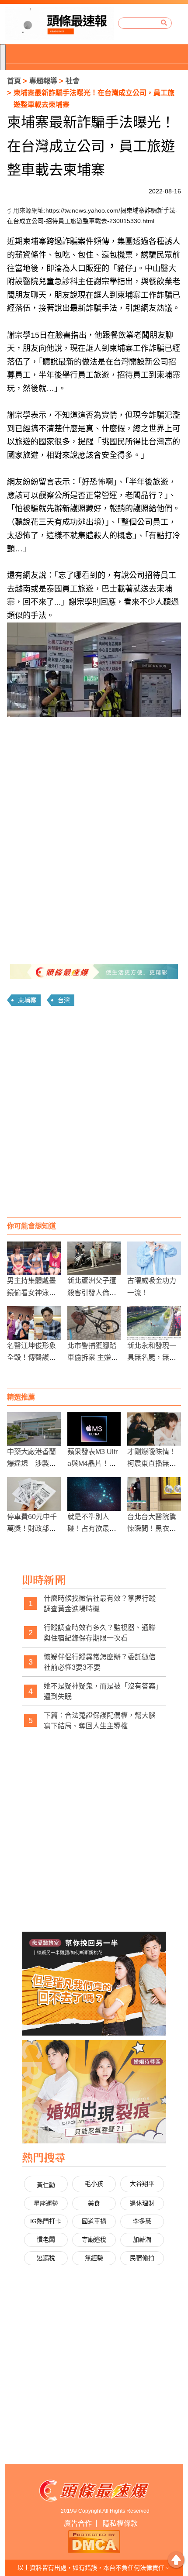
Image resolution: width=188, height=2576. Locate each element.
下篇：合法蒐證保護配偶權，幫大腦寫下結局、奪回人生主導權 (100, 1721)
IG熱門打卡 (46, 2221)
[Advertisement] (94, 1115)
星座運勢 (46, 2203)
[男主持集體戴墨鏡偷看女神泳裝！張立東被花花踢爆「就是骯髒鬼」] (34, 1258)
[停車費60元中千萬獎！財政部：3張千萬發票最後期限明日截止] (34, 1494)
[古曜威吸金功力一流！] (154, 1258)
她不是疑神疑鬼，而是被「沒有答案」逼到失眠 (101, 1691)
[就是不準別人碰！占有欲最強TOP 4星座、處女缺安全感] (94, 1494)
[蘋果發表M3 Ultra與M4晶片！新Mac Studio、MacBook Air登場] (94, 1429)
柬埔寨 (27, 1000)
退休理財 (142, 2203)
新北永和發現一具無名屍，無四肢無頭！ (152, 1357)
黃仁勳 (46, 2185)
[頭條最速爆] (59, 23)
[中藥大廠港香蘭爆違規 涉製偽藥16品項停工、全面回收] (34, 1429)
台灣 (64, 1000)
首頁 (14, 81)
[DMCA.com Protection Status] (94, 2541)
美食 (94, 2203)
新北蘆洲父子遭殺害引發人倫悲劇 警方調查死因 (93, 1292)
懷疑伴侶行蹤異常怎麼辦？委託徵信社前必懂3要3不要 (100, 1662)
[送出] (164, 23)
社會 (73, 81)
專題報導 (43, 81)
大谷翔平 (142, 2184)
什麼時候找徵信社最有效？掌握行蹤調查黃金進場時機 (100, 1604)
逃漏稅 (46, 2258)
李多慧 (142, 2221)
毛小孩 (94, 2184)
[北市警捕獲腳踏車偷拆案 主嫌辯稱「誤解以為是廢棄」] (94, 1323)
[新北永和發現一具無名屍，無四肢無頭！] (154, 1323)
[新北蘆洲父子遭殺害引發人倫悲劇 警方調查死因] (94, 1258)
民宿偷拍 (142, 2258)
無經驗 (94, 2258)
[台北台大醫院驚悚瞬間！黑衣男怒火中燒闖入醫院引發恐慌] (154, 1494)
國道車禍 (94, 2221)
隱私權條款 (120, 2523)
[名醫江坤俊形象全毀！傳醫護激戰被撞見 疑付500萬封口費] (34, 1323)
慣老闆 (46, 2239)
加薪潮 (142, 2239)
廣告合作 (78, 2523)
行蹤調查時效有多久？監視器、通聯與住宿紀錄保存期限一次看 (100, 1633)
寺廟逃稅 (94, 2239)
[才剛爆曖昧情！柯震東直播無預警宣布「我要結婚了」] (154, 1429)
